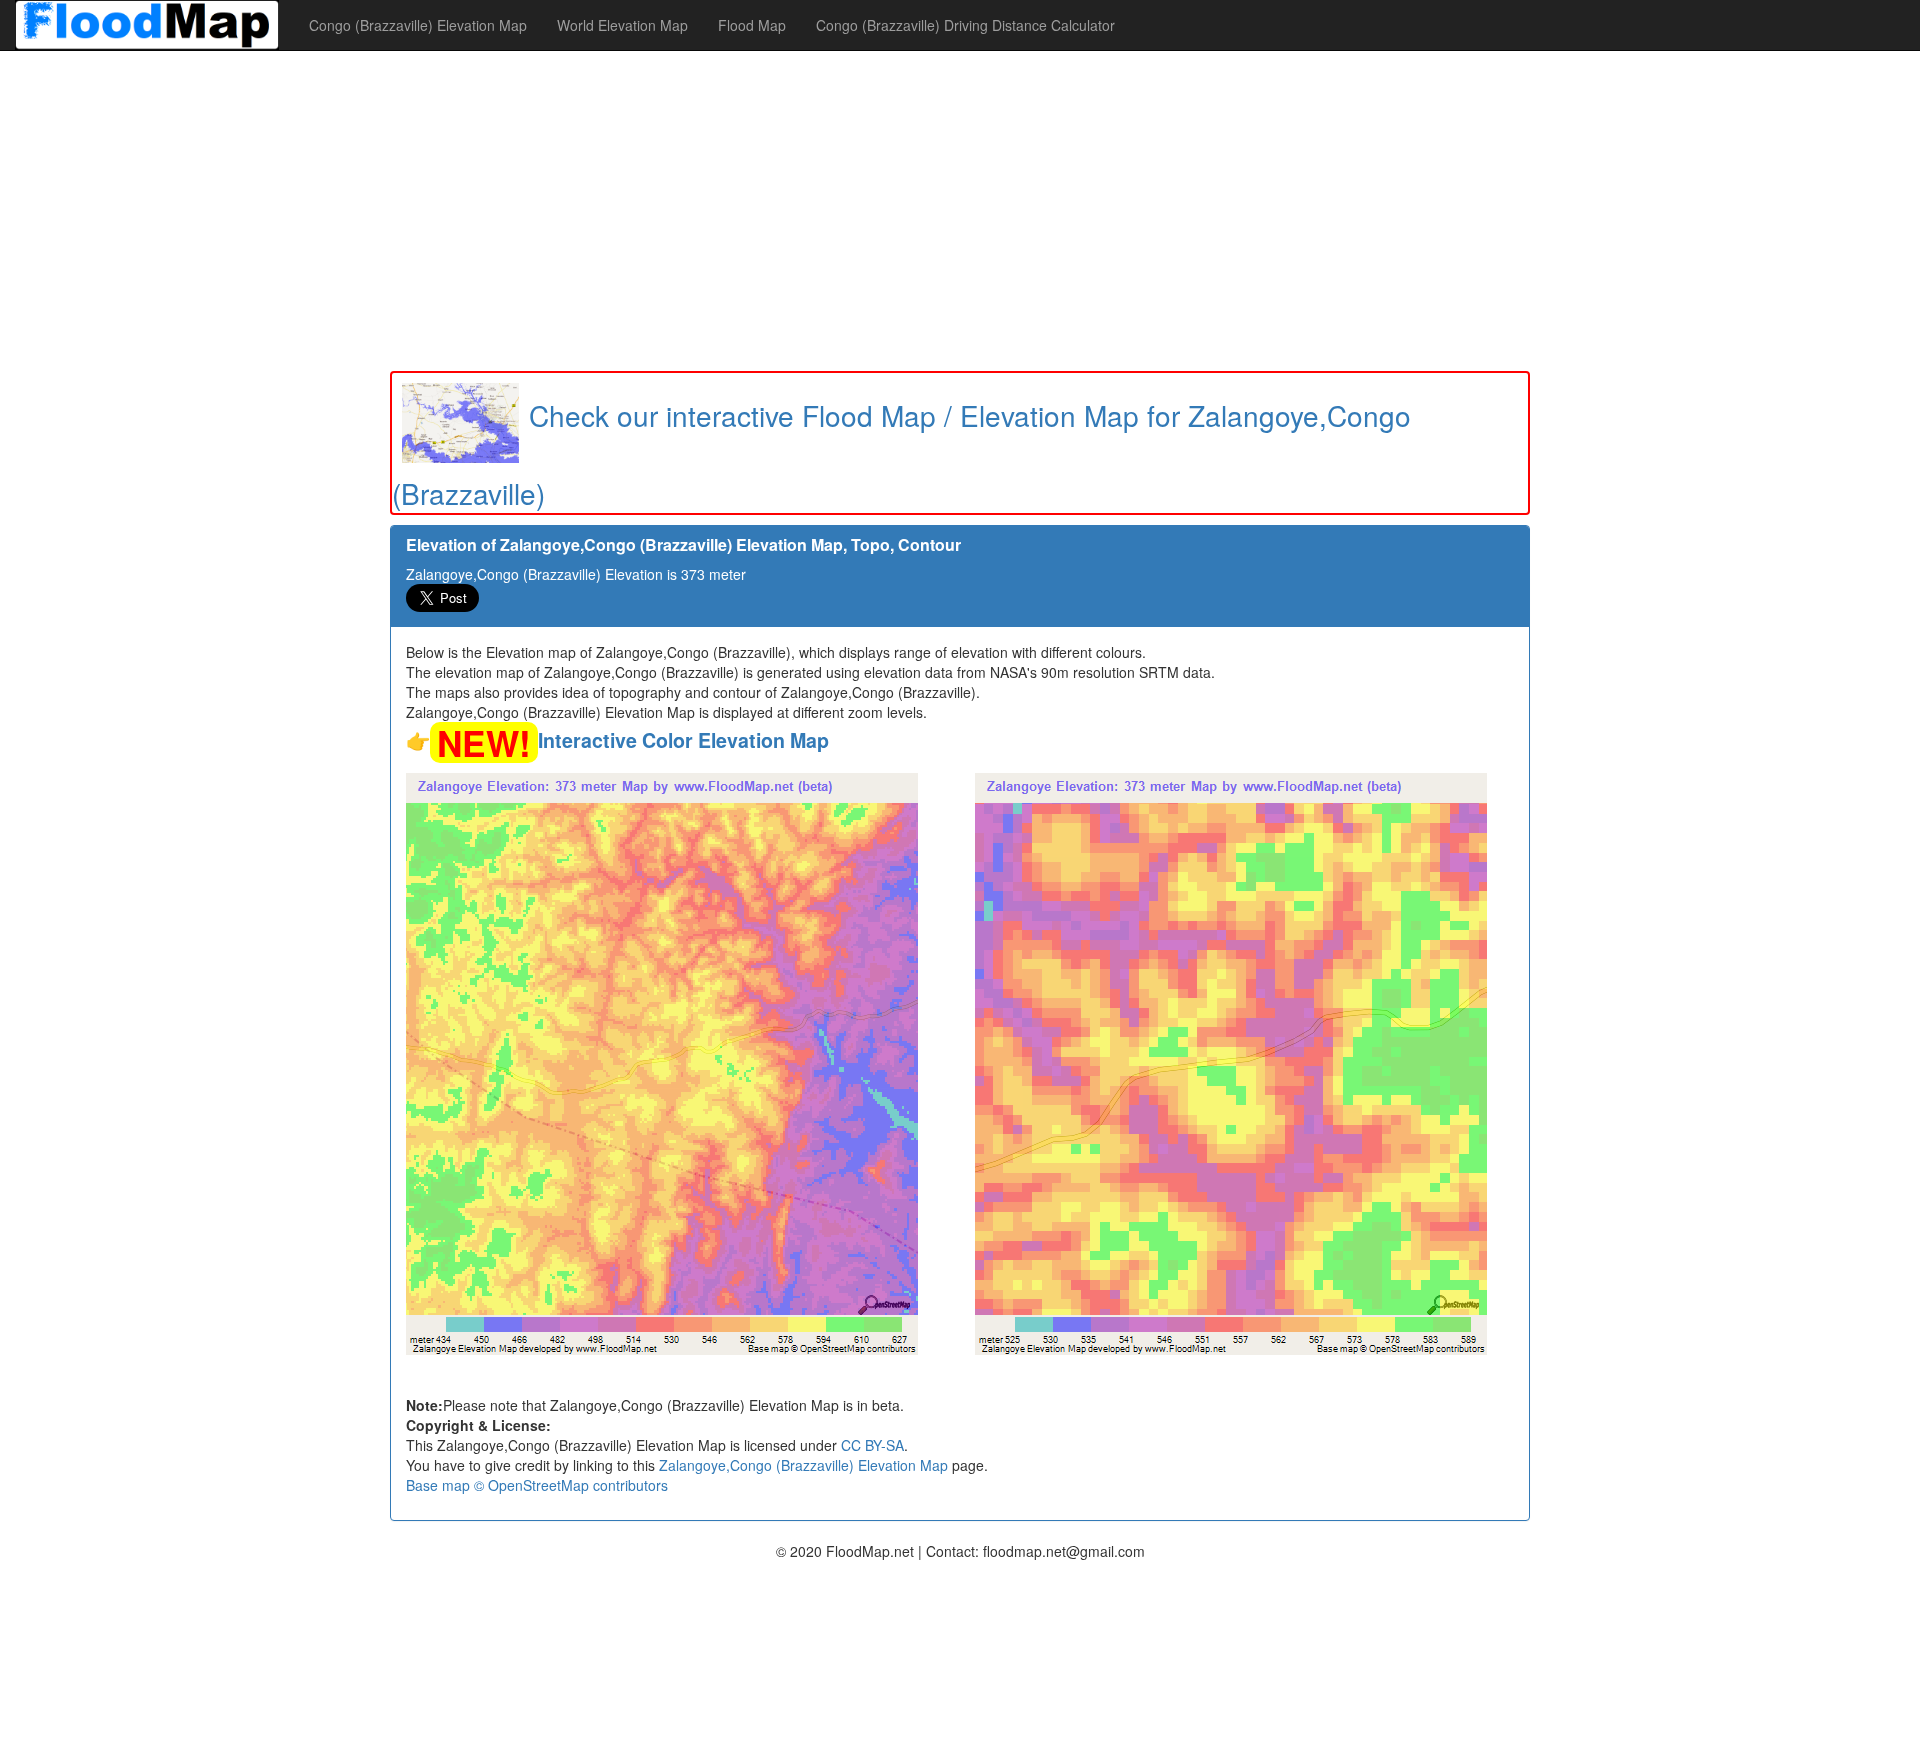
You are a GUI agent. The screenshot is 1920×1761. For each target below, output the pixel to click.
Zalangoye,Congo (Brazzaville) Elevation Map (803, 1465)
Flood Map (752, 25)
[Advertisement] (960, 211)
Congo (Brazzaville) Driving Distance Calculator (965, 25)
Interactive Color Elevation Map (683, 740)
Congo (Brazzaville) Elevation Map (418, 25)
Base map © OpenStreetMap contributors (537, 1485)
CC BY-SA (872, 1445)
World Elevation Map (622, 25)
